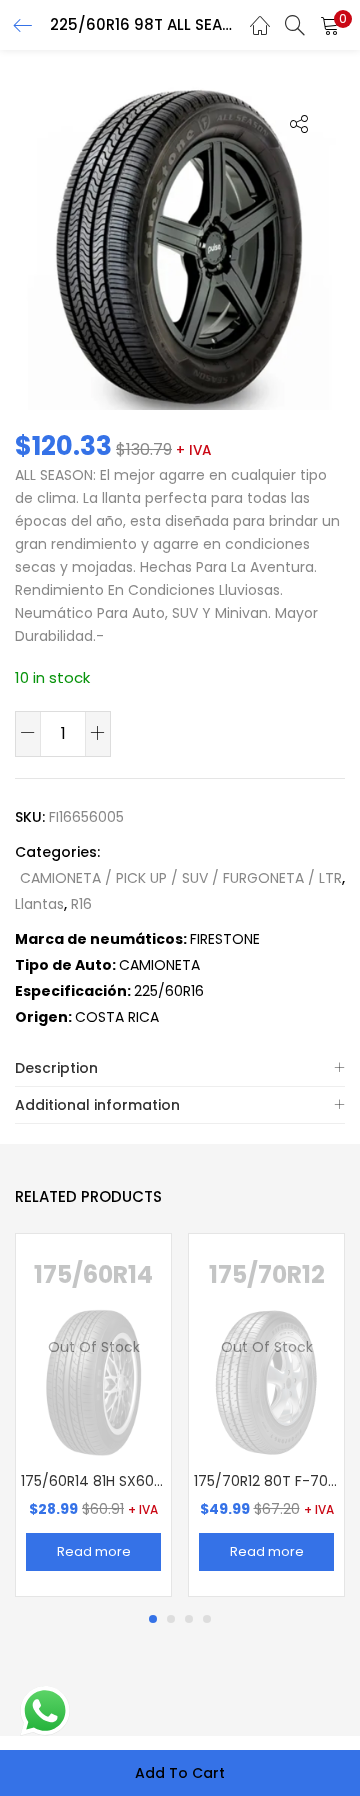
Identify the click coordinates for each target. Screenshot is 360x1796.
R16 (81, 904)
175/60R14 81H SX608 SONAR (93, 1481)
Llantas (39, 904)
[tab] (180, 1068)
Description (56, 1068)
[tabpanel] (93, 1415)
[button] (330, 25)
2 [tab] (171, 1619)
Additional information (97, 1105)
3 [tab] (189, 1619)
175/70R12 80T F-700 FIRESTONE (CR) (266, 1481)
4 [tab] (207, 1619)
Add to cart (180, 1773)
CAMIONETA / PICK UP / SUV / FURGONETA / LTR (181, 878)
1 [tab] (153, 1619)
